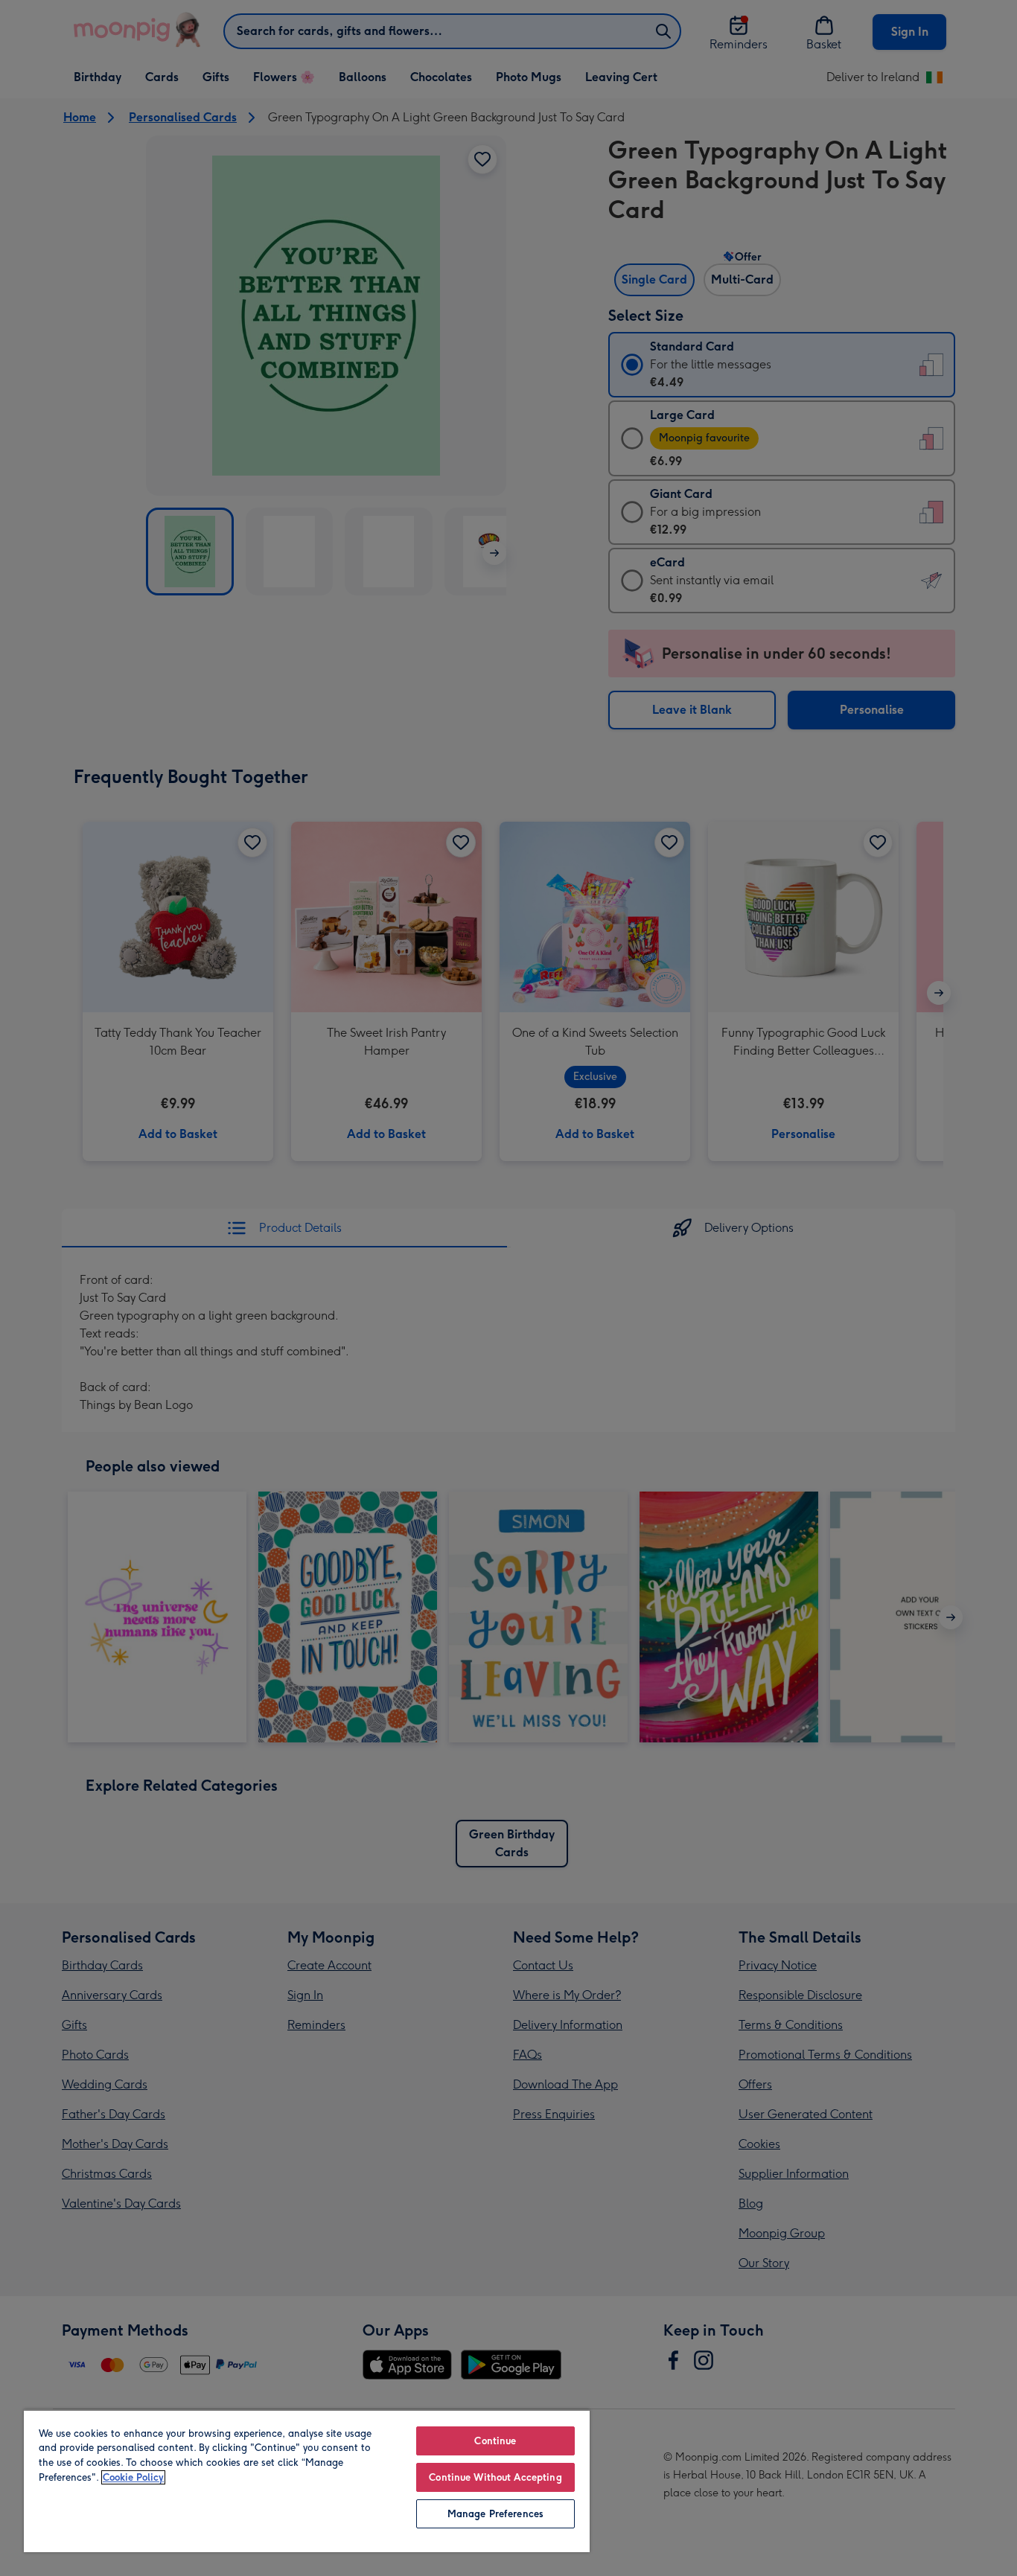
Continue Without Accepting (495, 2477)
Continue (495, 2441)
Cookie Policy (133, 2477)
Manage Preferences (495, 2514)
